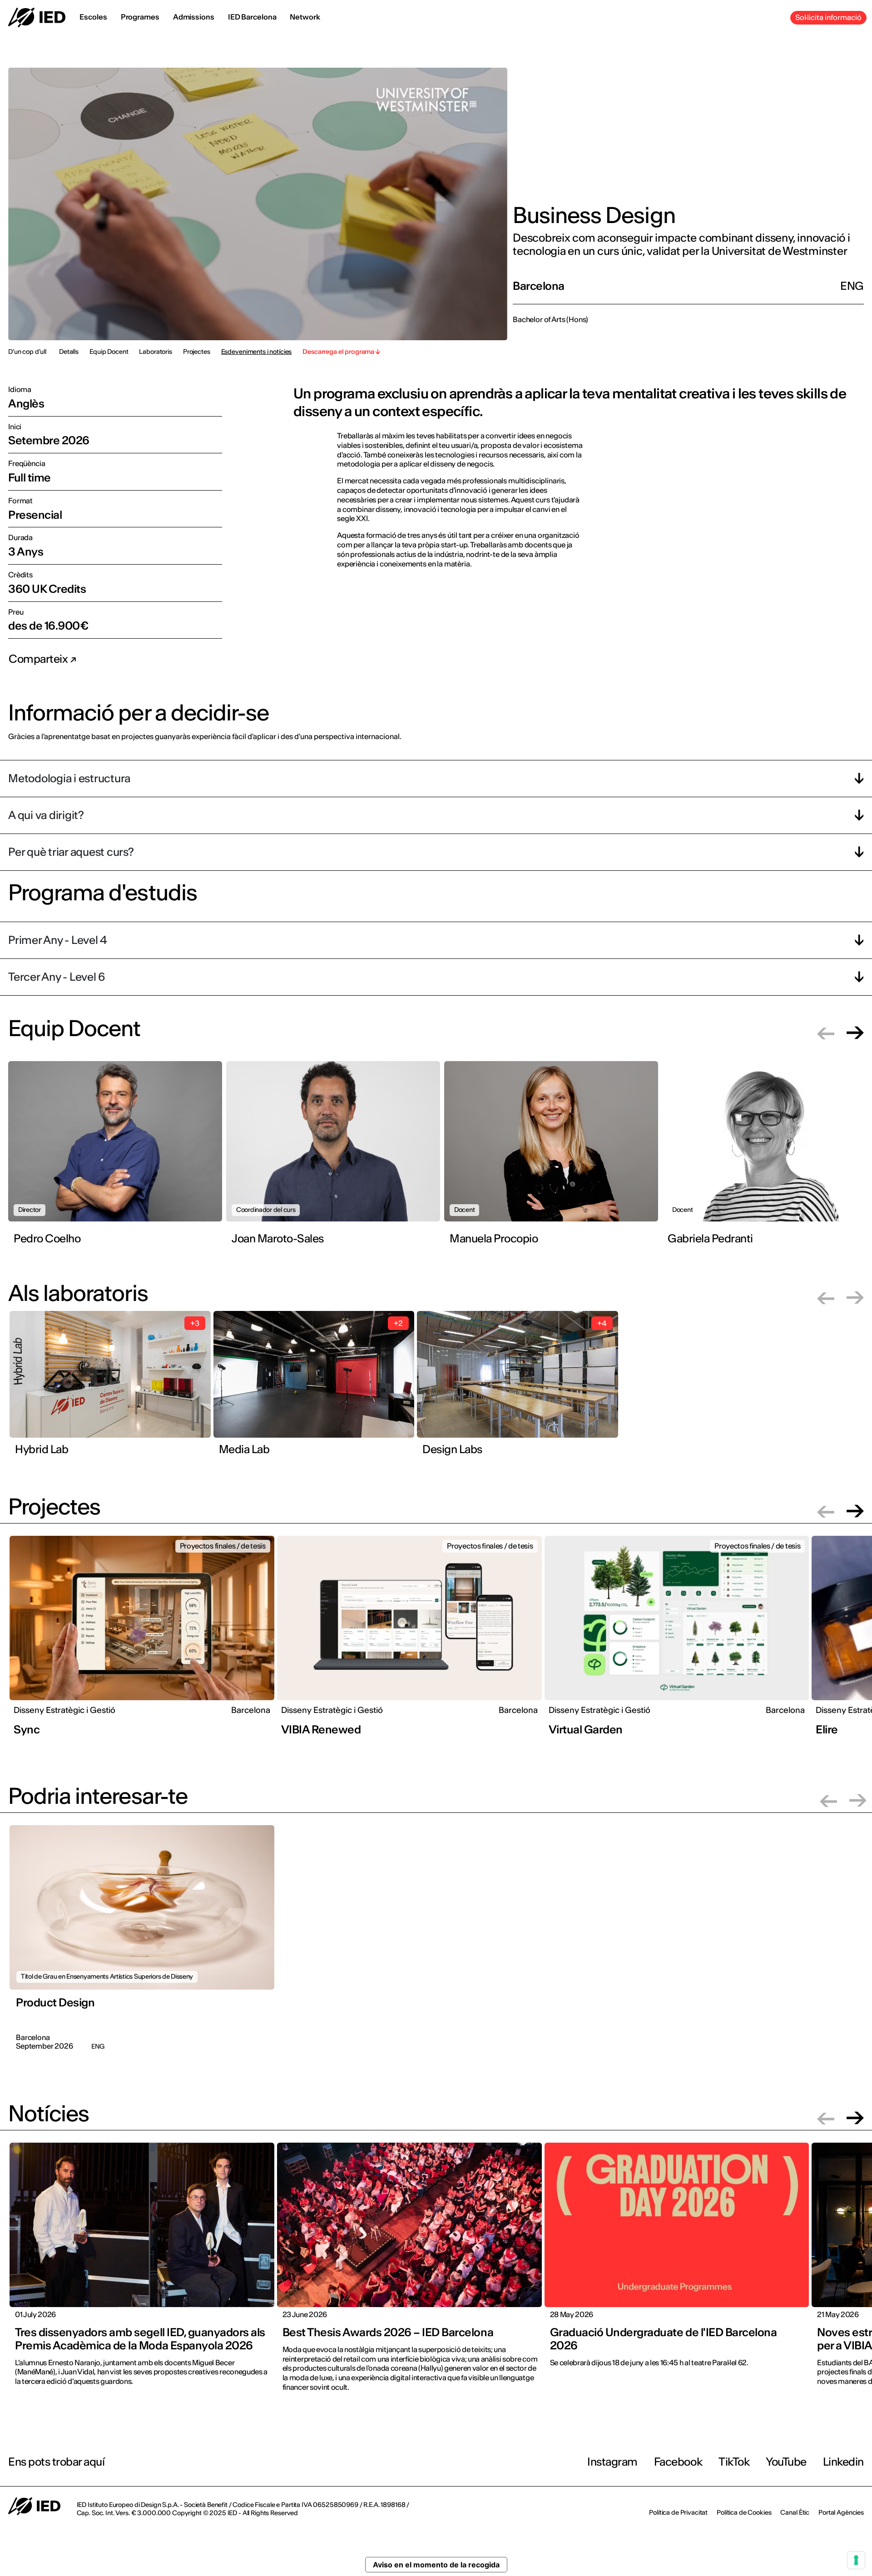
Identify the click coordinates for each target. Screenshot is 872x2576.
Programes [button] (140, 17)
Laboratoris (155, 352)
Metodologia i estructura (69, 778)
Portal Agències (841, 2512)
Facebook (678, 2462)
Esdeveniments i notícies (257, 352)
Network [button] (305, 17)
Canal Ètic (795, 2512)
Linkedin (843, 2462)
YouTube (786, 2462)
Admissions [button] (194, 17)
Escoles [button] (93, 17)
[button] (826, 1033)
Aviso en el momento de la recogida (436, 2565)
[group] (117, 1161)
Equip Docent (109, 352)
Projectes (197, 352)
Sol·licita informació (828, 17)
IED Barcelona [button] (252, 17)
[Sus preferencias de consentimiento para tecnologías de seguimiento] (856, 2560)
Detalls (69, 352)
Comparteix (39, 659)
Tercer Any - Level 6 (57, 977)
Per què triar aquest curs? (71, 852)
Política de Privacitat (678, 2512)
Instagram (612, 2462)
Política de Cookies (744, 2512)
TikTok (734, 2462)
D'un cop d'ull (27, 352)
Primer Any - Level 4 (58, 940)
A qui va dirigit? (46, 815)
